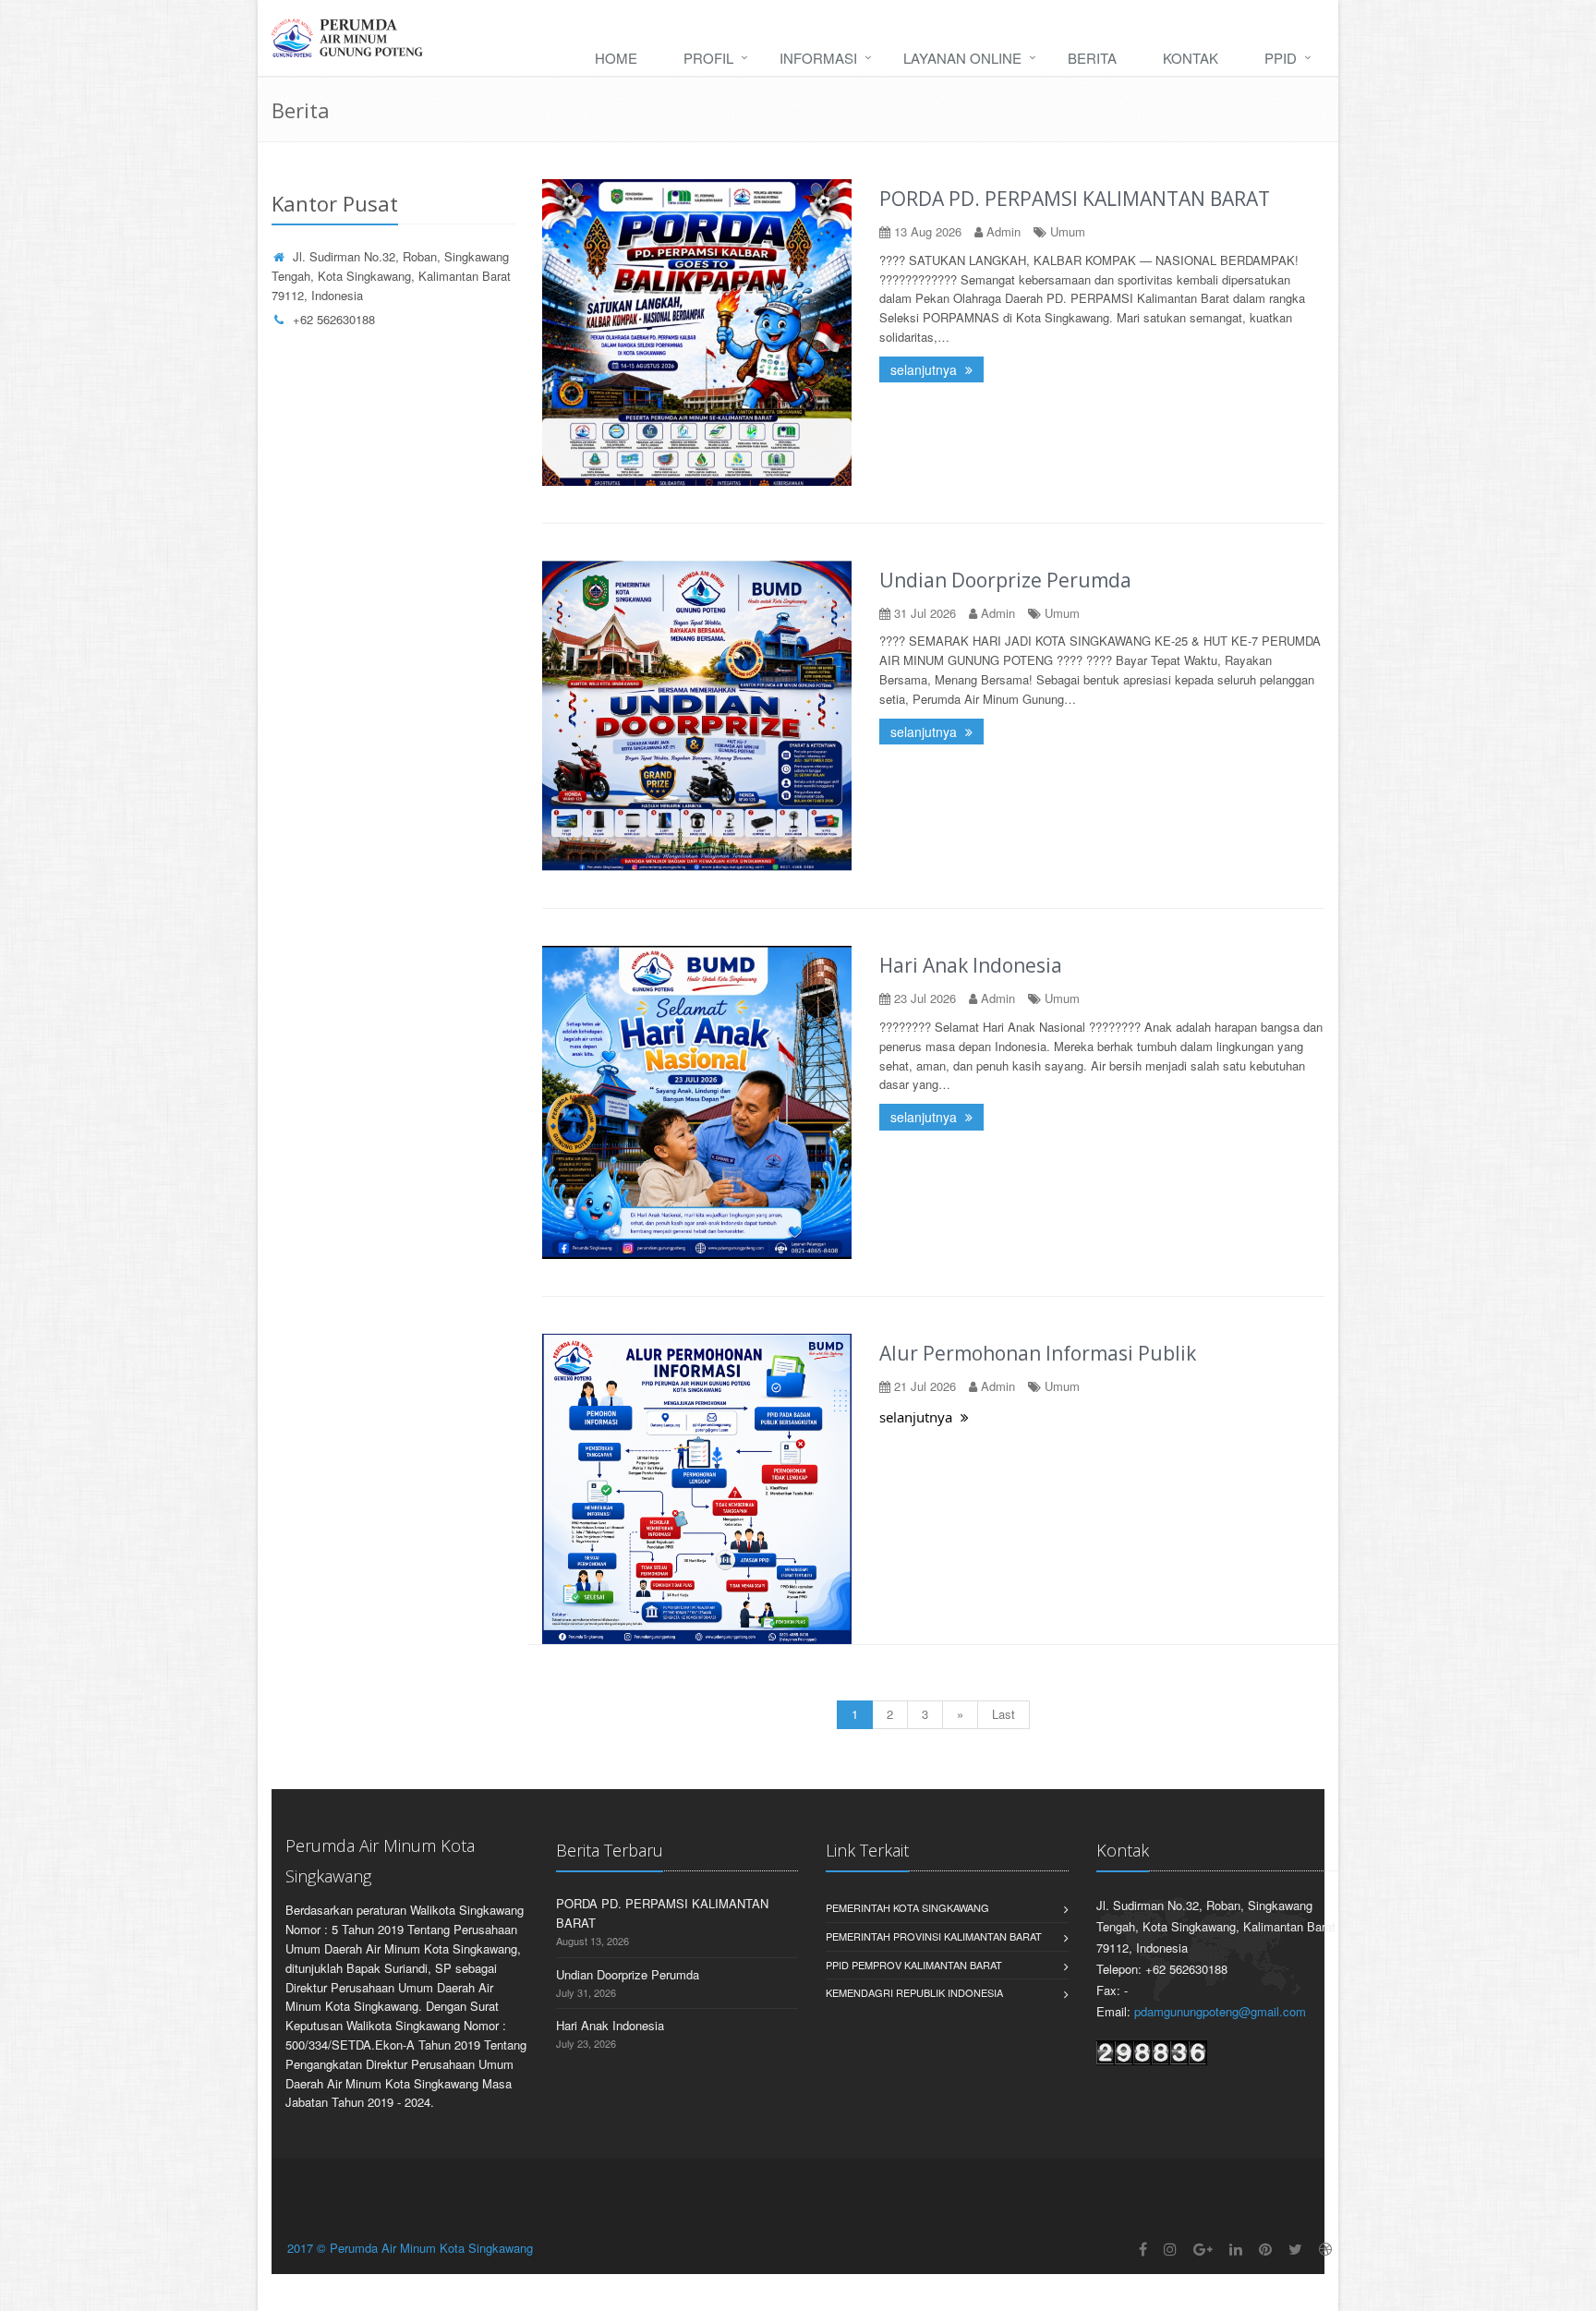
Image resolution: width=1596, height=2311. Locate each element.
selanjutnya (925, 369)
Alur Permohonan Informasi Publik (1038, 1353)
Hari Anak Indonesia (971, 965)
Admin (1004, 231)
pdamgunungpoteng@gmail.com (1220, 2011)
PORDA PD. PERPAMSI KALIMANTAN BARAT (1075, 199)
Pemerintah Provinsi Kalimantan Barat (934, 1936)
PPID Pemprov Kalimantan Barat (914, 1965)
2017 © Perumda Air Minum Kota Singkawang (410, 2248)
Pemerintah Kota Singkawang (907, 1907)
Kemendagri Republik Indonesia (914, 1992)
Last (1004, 1714)
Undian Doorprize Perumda (1005, 580)
